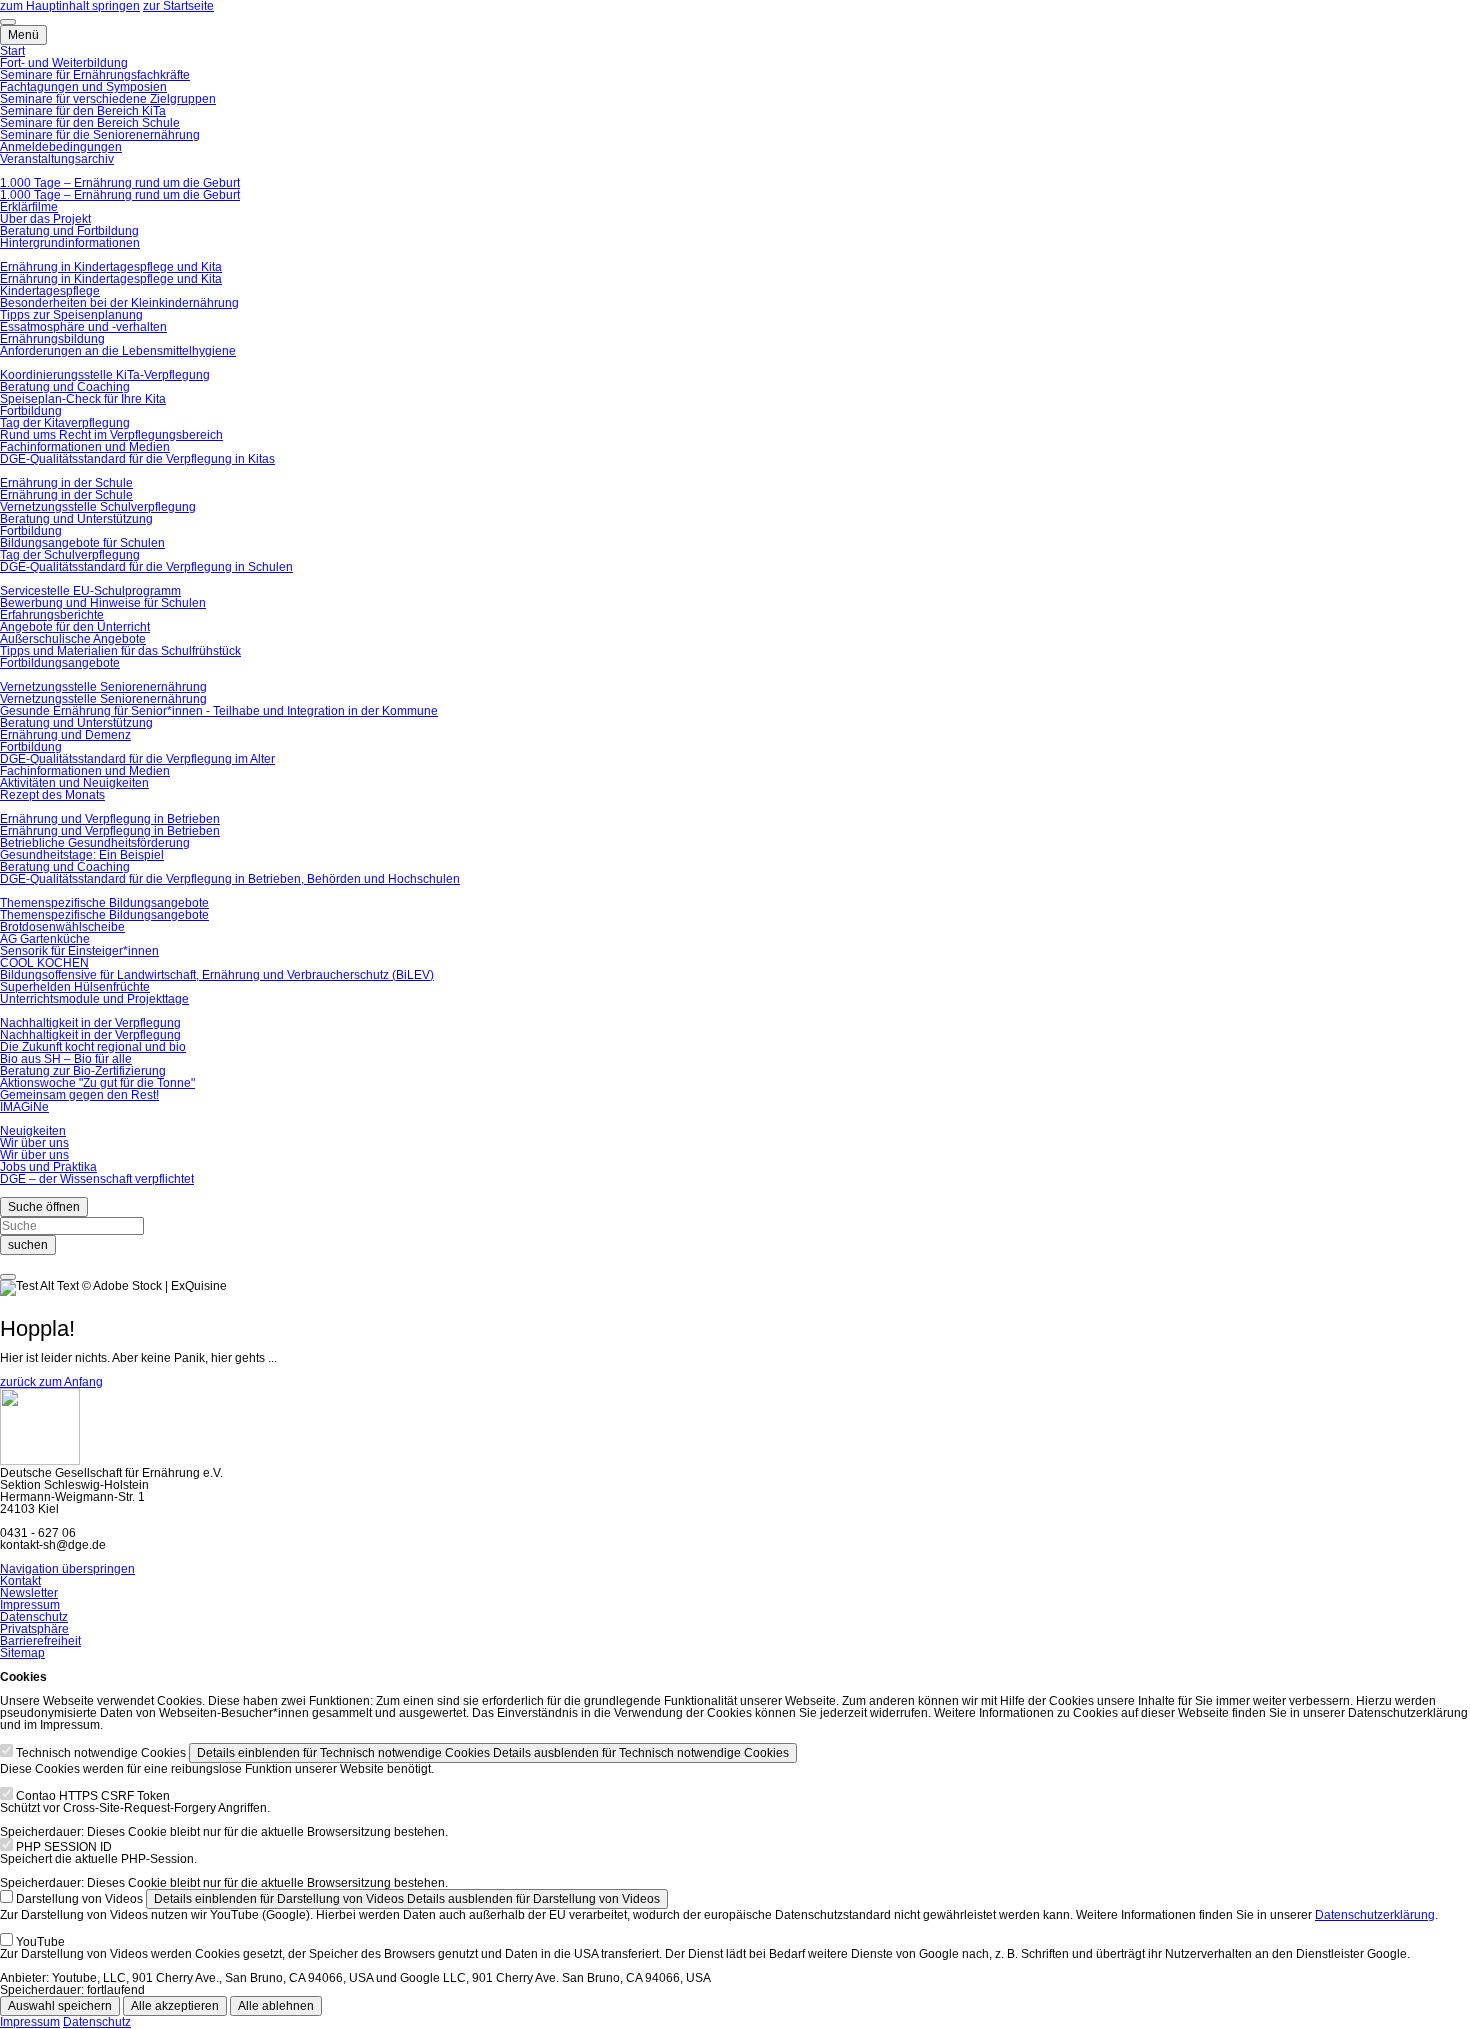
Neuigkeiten (33, 1131)
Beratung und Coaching (65, 387)
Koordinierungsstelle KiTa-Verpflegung (105, 375)
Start (12, 51)
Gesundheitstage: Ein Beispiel (82, 855)
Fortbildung (31, 411)
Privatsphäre (34, 1629)
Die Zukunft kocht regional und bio (93, 1047)
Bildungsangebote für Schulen (82, 543)
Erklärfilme (29, 207)
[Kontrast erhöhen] (8, 22)
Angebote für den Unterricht (75, 627)
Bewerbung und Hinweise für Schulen (103, 603)
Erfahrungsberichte (52, 615)
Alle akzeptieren (175, 2006)
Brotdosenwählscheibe (62, 927)
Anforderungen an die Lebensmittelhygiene (118, 351)
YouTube (40, 1942)
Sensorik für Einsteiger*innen (79, 951)
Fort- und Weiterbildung (64, 63)
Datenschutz (34, 1617)
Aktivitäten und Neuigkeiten (74, 783)
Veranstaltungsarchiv (57, 159)
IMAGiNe (24, 1107)
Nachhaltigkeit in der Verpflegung (90, 1023)
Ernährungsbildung (52, 339)
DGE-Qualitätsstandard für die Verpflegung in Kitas (137, 459)
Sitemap (22, 1653)
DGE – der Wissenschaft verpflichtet (97, 1179)
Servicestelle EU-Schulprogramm (90, 591)
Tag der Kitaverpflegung (65, 423)
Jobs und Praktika (48, 1167)
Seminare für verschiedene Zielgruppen (108, 99)
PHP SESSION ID (64, 1847)
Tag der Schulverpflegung (70, 555)
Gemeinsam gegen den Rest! (79, 1095)
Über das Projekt (45, 219)
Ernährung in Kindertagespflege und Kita (111, 267)
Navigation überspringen (67, 1569)
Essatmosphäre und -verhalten (83, 327)
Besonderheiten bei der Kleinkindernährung (119, 303)
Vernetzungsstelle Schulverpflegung (98, 507)
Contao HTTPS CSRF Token (93, 1796)
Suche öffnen (44, 1207)
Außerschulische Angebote (73, 639)
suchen (28, 1245)
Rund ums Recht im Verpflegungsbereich (111, 435)
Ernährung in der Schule (66, 483)
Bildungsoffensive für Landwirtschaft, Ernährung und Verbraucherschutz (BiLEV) (217, 975)
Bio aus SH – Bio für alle (66, 1059)
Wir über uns (34, 1143)
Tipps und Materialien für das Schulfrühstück (120, 651)
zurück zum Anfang (51, 1382)
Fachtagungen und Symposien (83, 87)
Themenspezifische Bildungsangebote (104, 903)
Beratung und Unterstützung (76, 519)
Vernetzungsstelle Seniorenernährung (103, 687)
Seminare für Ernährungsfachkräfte (95, 75)
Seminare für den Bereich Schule (90, 123)
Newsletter (29, 1593)
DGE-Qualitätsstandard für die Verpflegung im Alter (137, 759)
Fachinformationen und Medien (85, 447)
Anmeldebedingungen (61, 147)
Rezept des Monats (52, 795)
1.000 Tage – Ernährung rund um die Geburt (120, 183)
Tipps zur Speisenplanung (71, 315)
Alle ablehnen (276, 2006)
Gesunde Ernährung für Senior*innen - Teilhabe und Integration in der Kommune (219, 711)
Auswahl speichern (60, 2006)
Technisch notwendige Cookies (101, 1753)
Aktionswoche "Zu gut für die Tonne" (97, 1083)
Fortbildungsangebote (60, 663)
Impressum (30, 1605)
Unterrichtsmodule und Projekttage (94, 999)
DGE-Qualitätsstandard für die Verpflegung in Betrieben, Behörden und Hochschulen (230, 879)
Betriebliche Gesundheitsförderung (95, 843)
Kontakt (20, 1581)
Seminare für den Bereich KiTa (83, 111)
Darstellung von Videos (79, 1899)
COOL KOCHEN (44, 963)
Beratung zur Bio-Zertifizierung (83, 1071)
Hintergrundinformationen (70, 243)
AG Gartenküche (45, 939)
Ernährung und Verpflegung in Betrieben (110, 819)
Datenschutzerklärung (1375, 1915)
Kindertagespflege (50, 291)
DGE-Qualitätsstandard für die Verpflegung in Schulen (146, 567)
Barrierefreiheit (40, 1641)
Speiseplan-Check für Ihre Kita (83, 399)
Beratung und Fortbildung (69, 231)
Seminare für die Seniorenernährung (100, 135)
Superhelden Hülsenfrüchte (75, 987)
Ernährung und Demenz (65, 735)
